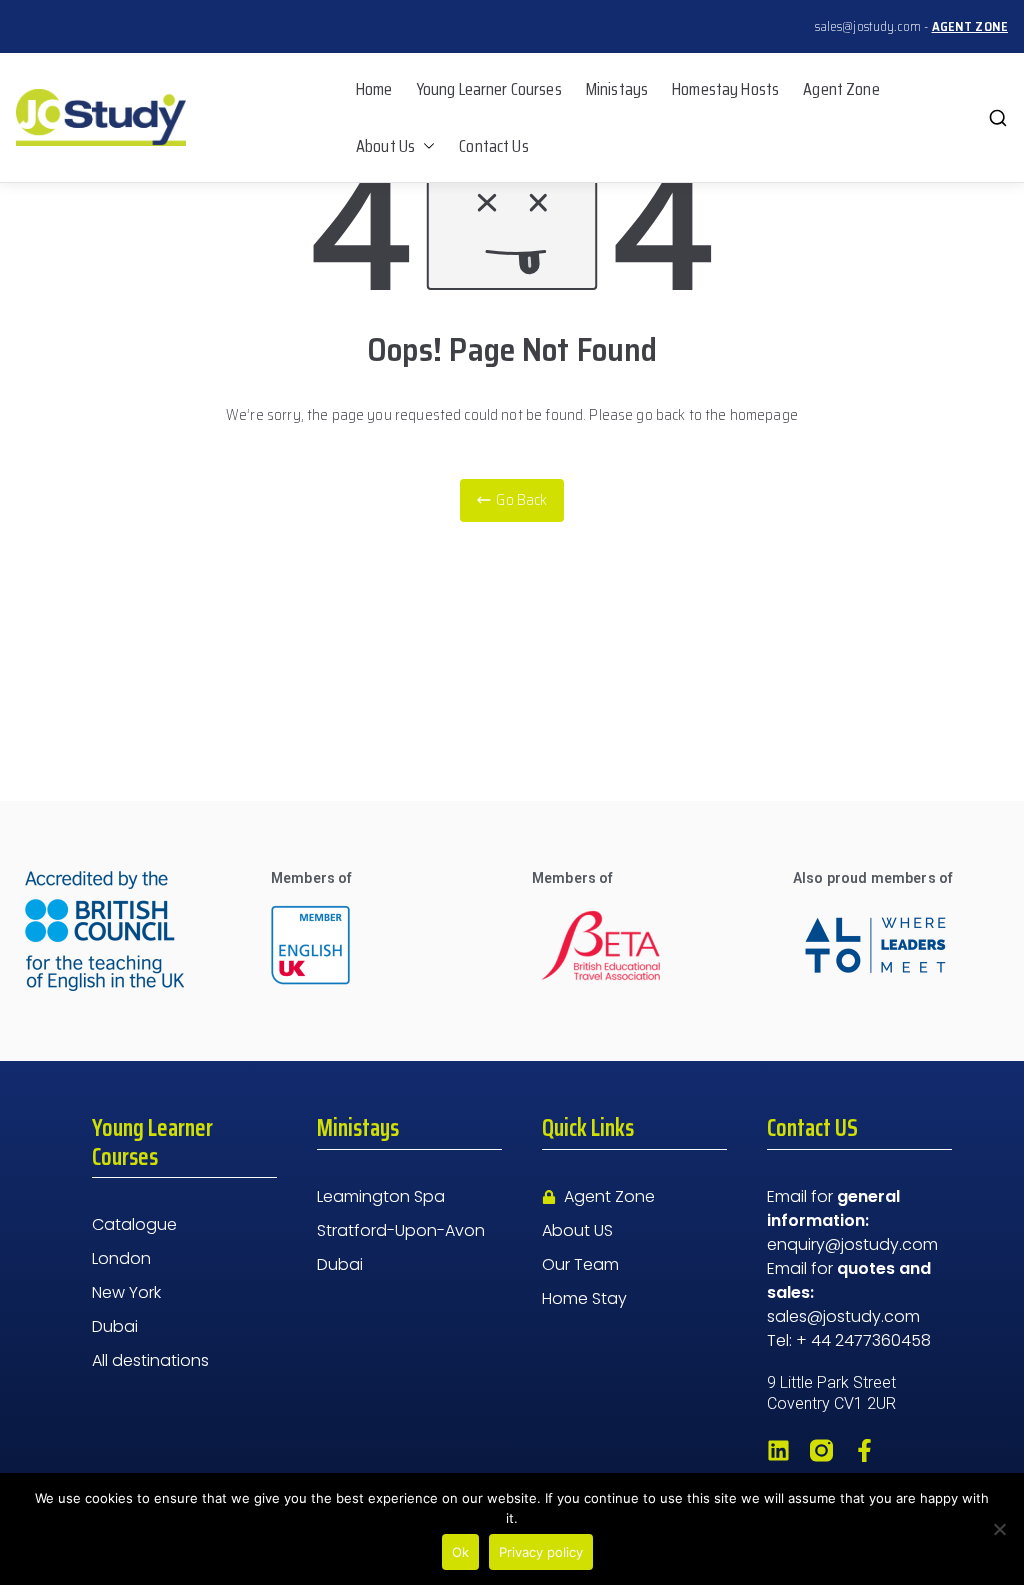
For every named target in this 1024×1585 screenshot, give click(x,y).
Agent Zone (841, 89)
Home (374, 89)
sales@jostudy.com (868, 26)
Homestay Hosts (725, 89)
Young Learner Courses (489, 89)
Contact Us (494, 146)
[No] (999, 1529)
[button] (425, 146)
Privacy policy (541, 1552)
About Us (385, 146)
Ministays (617, 89)
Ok (460, 1552)
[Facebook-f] (864, 1450)
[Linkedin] (778, 1450)
